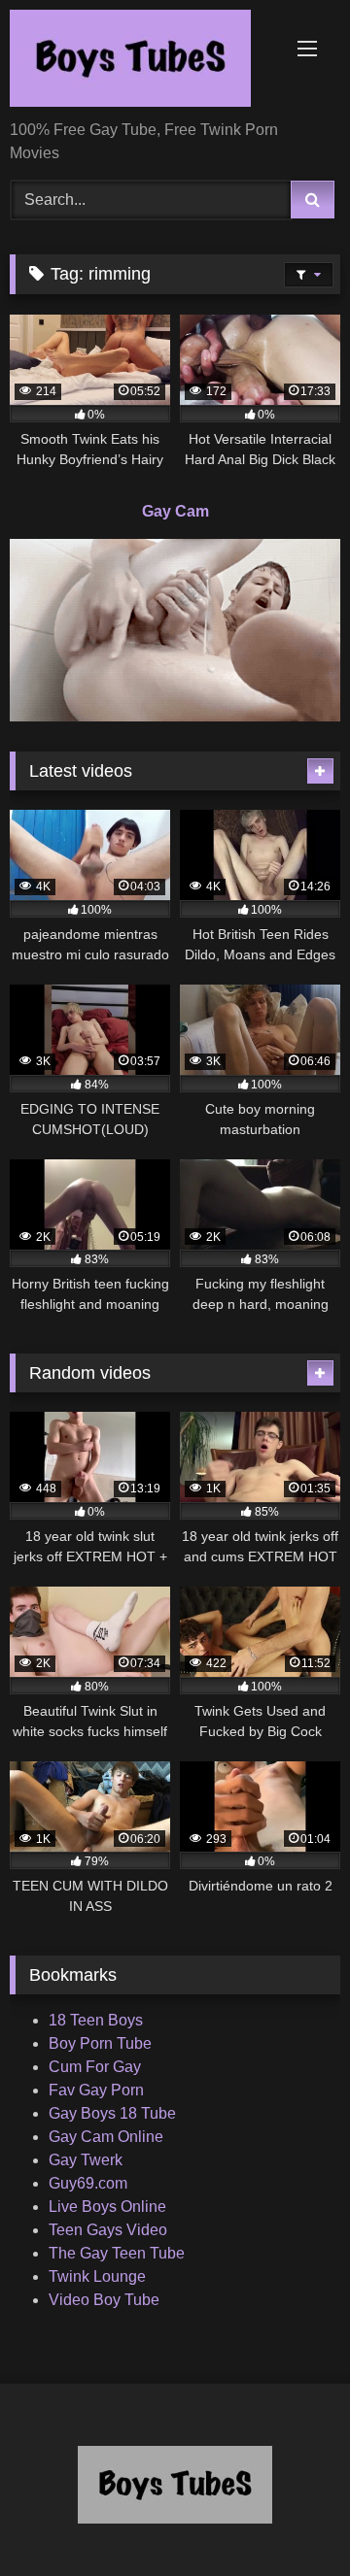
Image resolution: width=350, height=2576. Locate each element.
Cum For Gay (95, 2067)
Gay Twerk (86, 2160)
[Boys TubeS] (143, 62)
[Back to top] (290, 2518)
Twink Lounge (97, 2276)
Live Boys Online (107, 2207)
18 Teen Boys (96, 2020)
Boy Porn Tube (100, 2043)
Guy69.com (88, 2183)
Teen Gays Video (108, 2230)
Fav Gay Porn (96, 2090)
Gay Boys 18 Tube (112, 2113)
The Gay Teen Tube (117, 2253)
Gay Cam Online (106, 2137)
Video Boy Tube (104, 2300)
